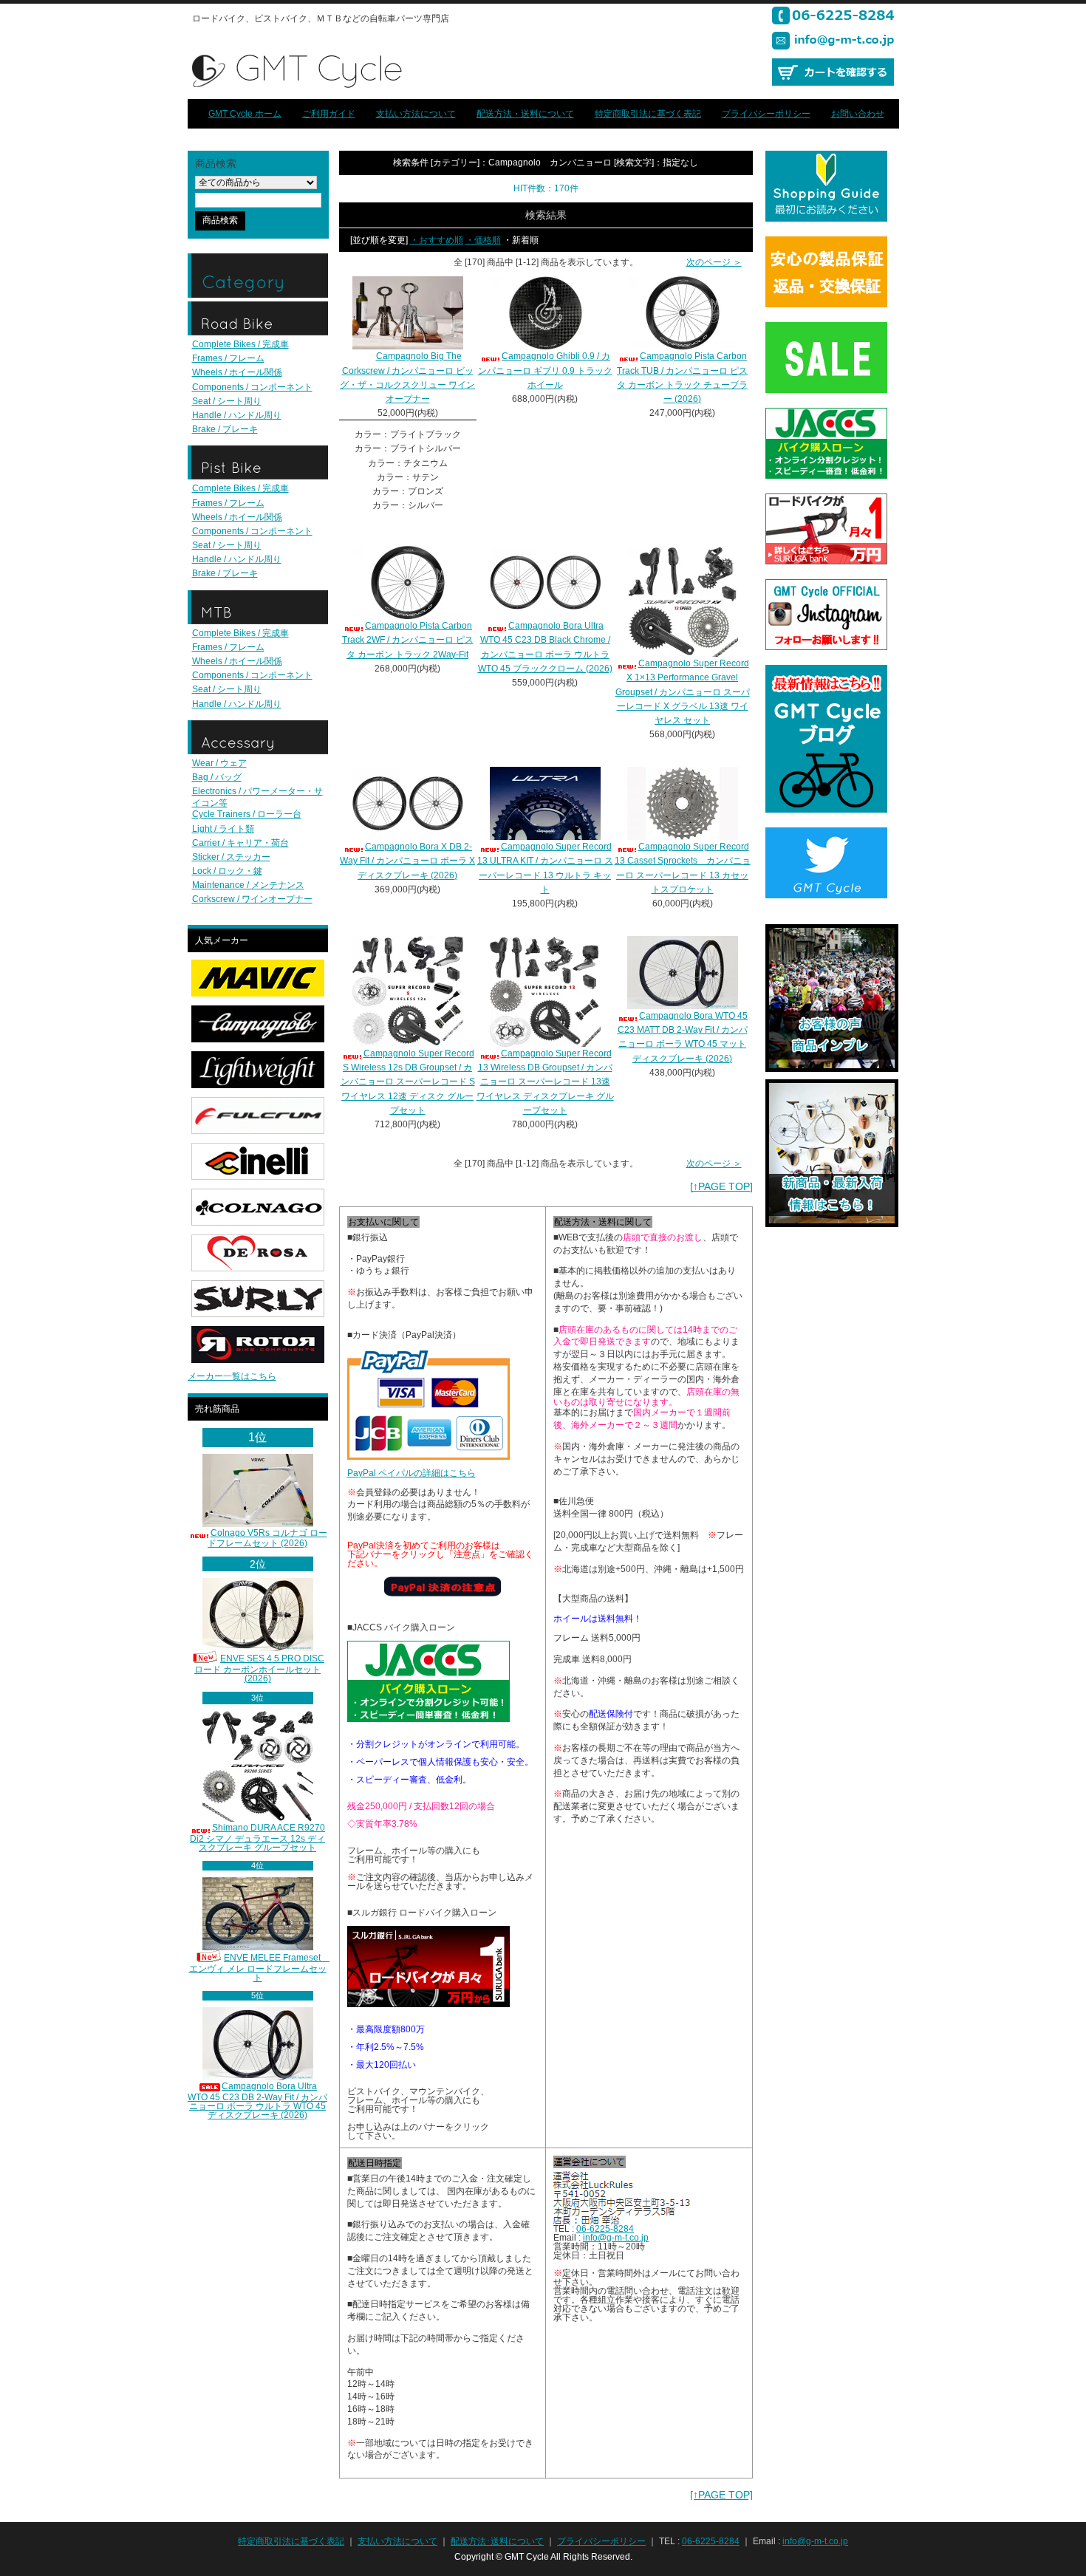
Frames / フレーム (228, 358)
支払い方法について (416, 114)
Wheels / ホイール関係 (237, 372)
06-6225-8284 (605, 2229)
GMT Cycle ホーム (245, 114)
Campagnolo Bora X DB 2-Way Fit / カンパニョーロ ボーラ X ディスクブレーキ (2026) (407, 861)
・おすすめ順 (437, 240)
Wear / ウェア (219, 763)
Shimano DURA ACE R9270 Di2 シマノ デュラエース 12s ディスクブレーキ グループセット (257, 1838)
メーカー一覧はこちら (232, 1376)
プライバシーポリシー (766, 114)
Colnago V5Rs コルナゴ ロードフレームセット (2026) (267, 1538)
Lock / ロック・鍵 (227, 871)
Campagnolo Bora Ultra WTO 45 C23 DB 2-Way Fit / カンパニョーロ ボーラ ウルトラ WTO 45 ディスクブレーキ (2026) (257, 2101)
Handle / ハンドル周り (237, 415)
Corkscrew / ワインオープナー (252, 899)
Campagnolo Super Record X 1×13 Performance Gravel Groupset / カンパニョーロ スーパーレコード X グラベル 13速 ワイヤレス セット (683, 692)
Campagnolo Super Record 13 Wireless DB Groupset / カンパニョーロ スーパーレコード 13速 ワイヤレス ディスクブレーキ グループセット (545, 1082)
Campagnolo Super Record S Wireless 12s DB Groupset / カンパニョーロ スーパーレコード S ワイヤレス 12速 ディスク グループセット (408, 1082)
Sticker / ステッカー (231, 857)
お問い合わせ (858, 114)
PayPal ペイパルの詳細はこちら (411, 1473)
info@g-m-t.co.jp (616, 2238)
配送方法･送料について (497, 2541)
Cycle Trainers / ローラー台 (247, 814)
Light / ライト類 (223, 829)
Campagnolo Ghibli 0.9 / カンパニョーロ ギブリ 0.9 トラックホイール (545, 370)
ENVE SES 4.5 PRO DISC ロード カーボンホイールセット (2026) (259, 1668)
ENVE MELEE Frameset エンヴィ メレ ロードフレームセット (260, 1968)
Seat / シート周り (227, 401)
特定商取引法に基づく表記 (648, 114)
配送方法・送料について (525, 114)
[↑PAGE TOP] (721, 1186)
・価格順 (483, 240)
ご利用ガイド (329, 114)
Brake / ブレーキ (225, 429)
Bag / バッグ (217, 777)
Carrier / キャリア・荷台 (240, 843)
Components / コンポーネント (252, 387)
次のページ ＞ (714, 262)
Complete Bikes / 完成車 (240, 344)
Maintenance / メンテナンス (248, 885)
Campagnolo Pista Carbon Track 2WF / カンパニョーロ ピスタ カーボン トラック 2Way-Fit (408, 640)
